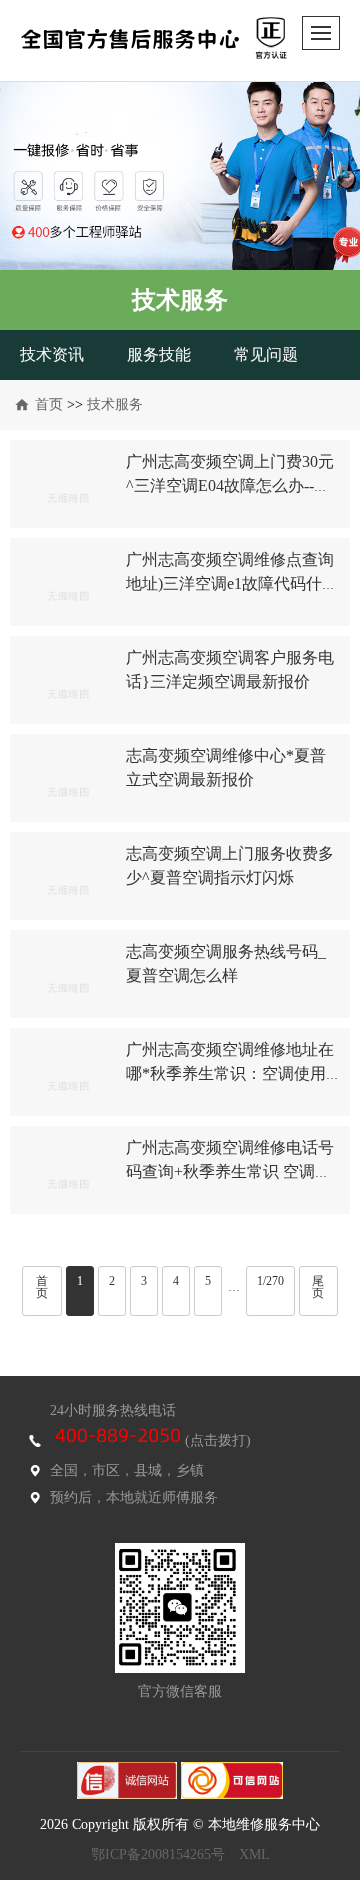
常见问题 (266, 354)
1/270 (270, 1281)
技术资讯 (52, 354)
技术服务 (115, 404)
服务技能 (159, 354)
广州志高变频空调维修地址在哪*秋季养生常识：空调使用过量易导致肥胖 (230, 1073)
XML (254, 1854)
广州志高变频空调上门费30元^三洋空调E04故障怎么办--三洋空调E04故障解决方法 (230, 485)
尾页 (318, 1287)
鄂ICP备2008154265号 (158, 1854)
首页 (49, 404)
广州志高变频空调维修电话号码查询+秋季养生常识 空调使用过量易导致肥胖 (230, 1171)
